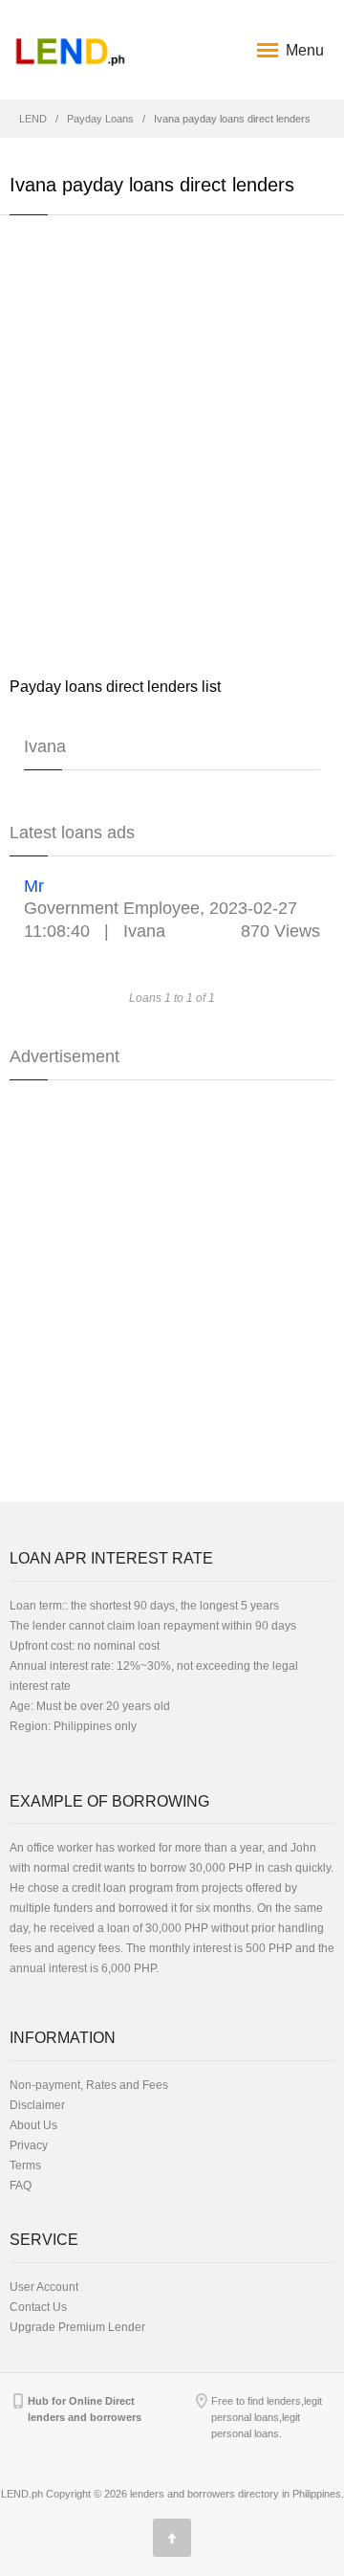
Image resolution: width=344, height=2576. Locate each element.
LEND (33, 119)
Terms (25, 2165)
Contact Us (38, 2307)
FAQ (21, 2186)
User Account (44, 2287)
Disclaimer (37, 2105)
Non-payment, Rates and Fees (89, 2085)
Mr (34, 886)
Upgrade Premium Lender (77, 2327)
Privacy (29, 2145)
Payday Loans (100, 119)
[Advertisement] (172, 445)
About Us (33, 2125)
